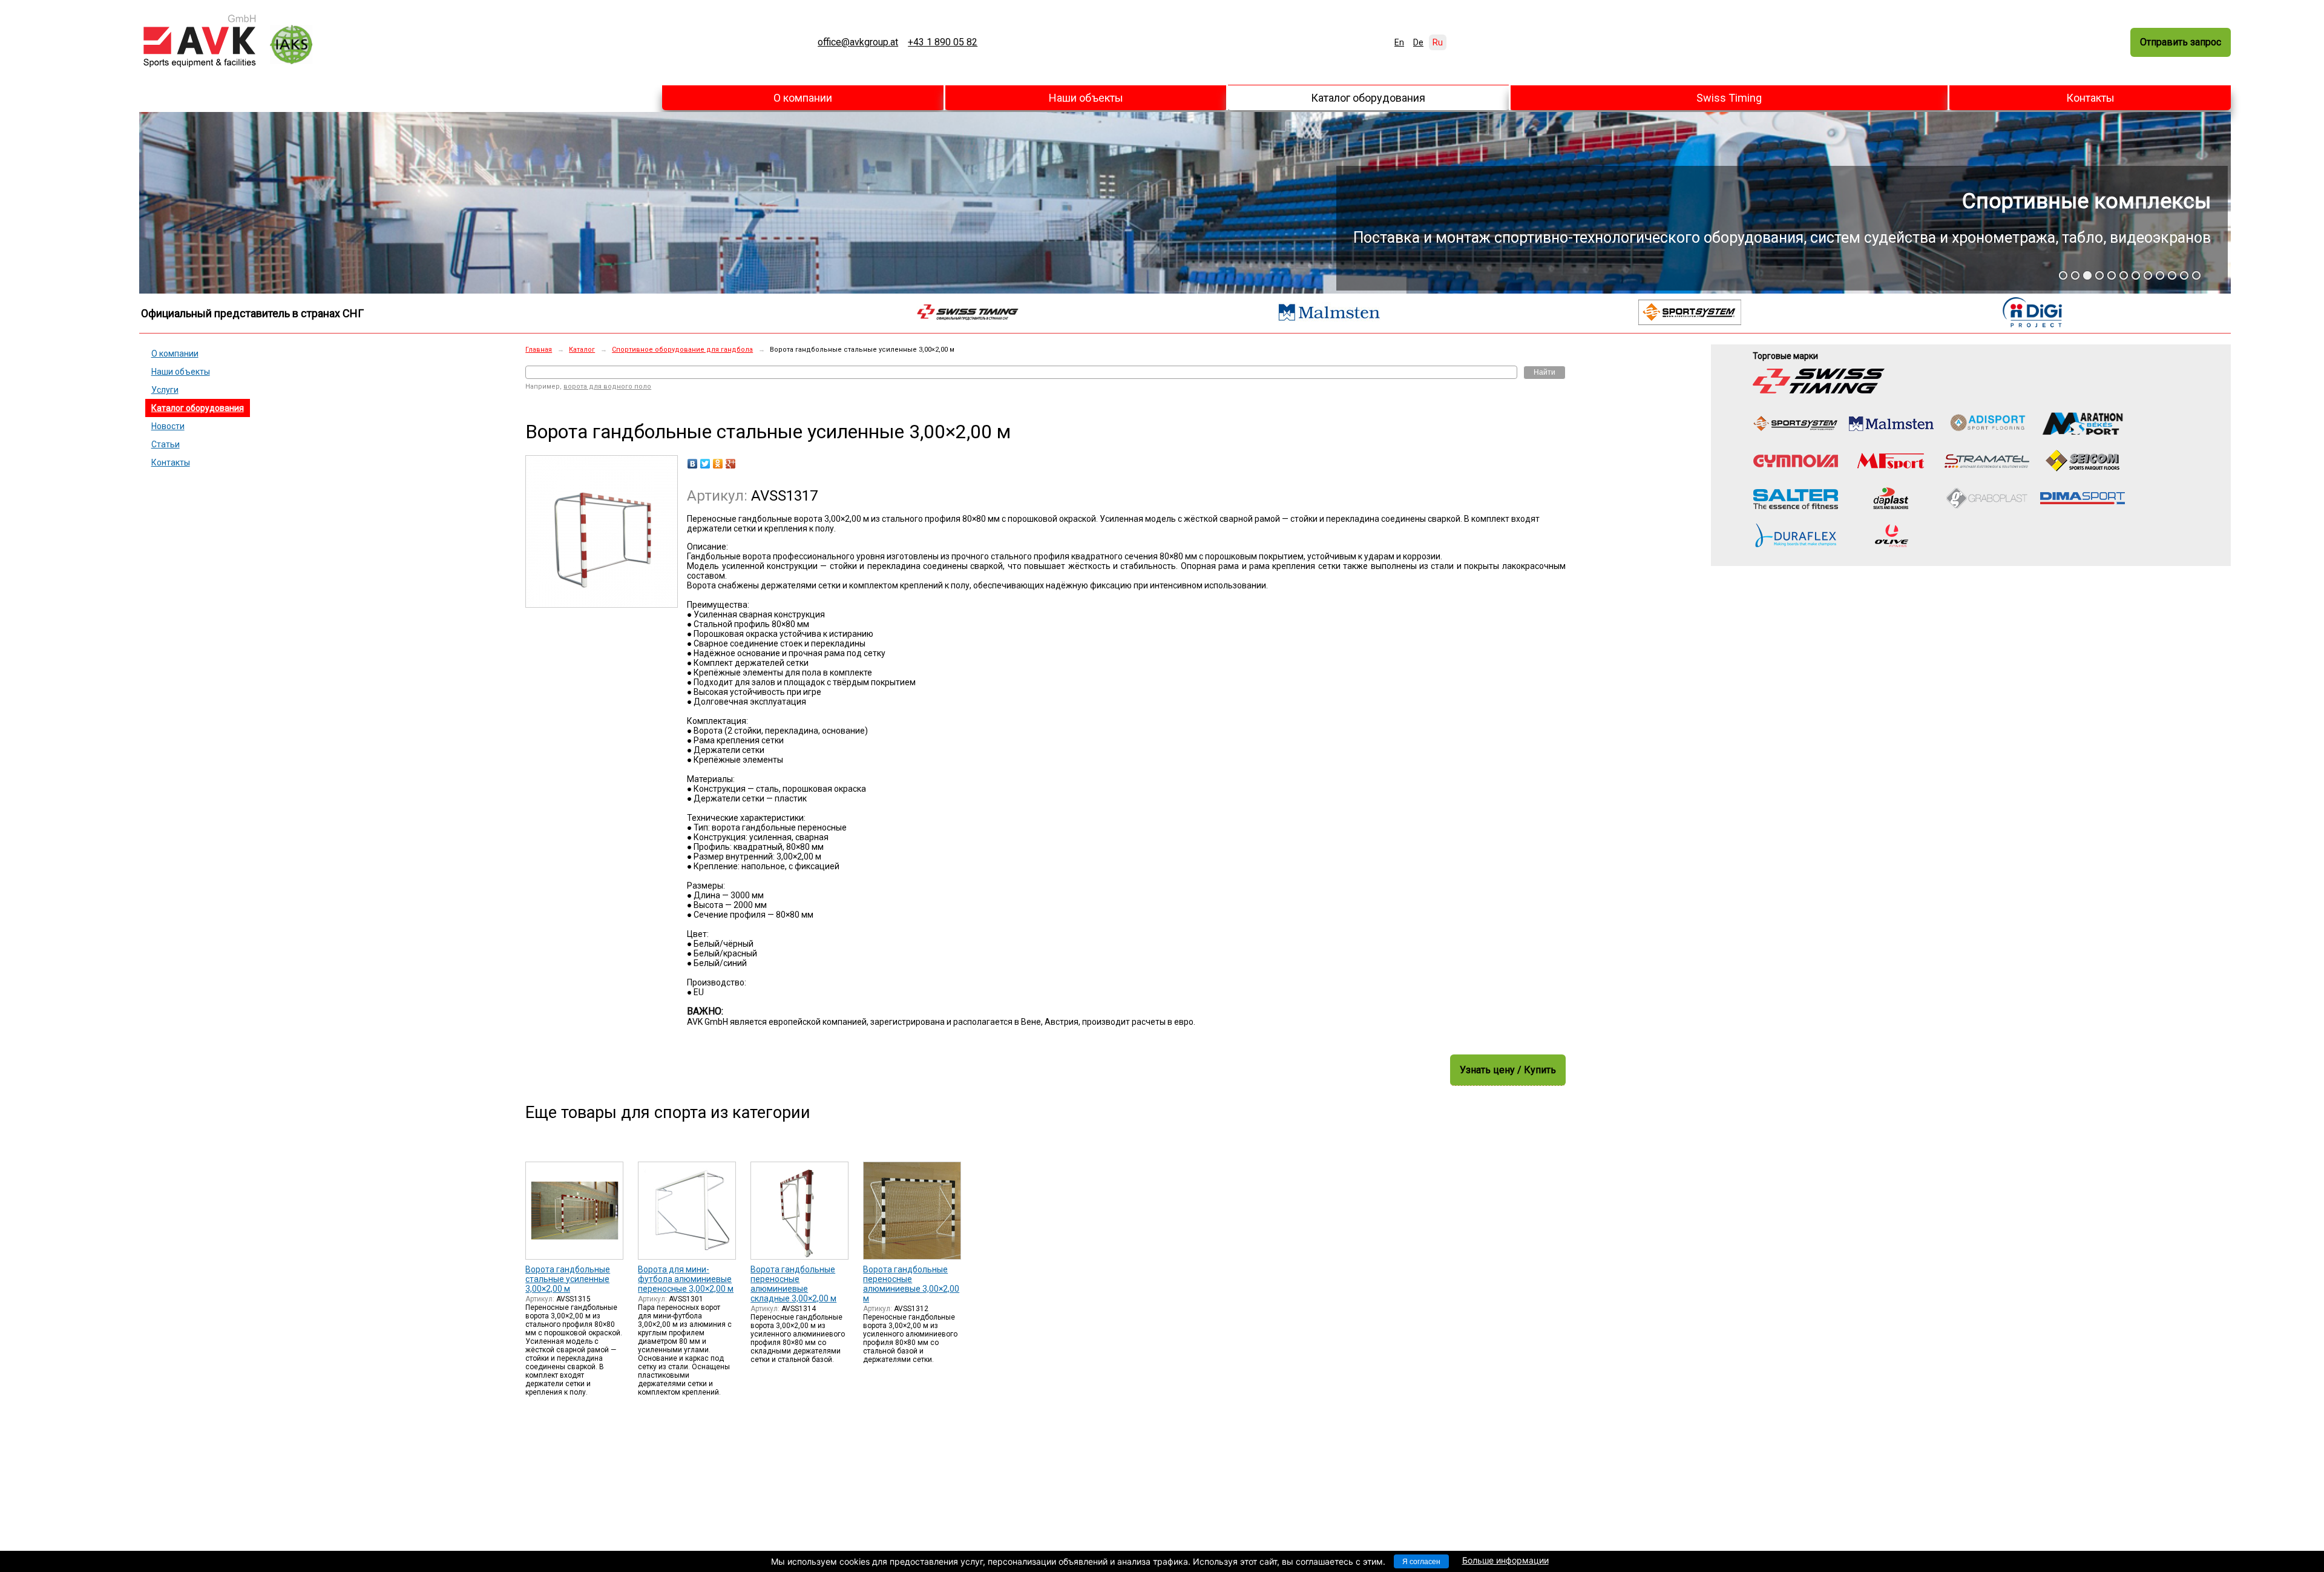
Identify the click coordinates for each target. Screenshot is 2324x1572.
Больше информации (1505, 1560)
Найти (1544, 372)
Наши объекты (1086, 98)
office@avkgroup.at (858, 42)
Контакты (2090, 98)
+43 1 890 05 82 (943, 42)
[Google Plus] (731, 464)
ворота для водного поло (607, 386)
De (1418, 42)
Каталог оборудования (1368, 98)
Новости (168, 426)
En (1399, 42)
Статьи (166, 444)
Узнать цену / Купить (1508, 1070)
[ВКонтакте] (693, 464)
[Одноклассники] (718, 464)
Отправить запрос (2181, 42)
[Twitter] (705, 464)
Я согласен (1421, 1562)
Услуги (165, 390)
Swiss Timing (1729, 98)
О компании (803, 98)
